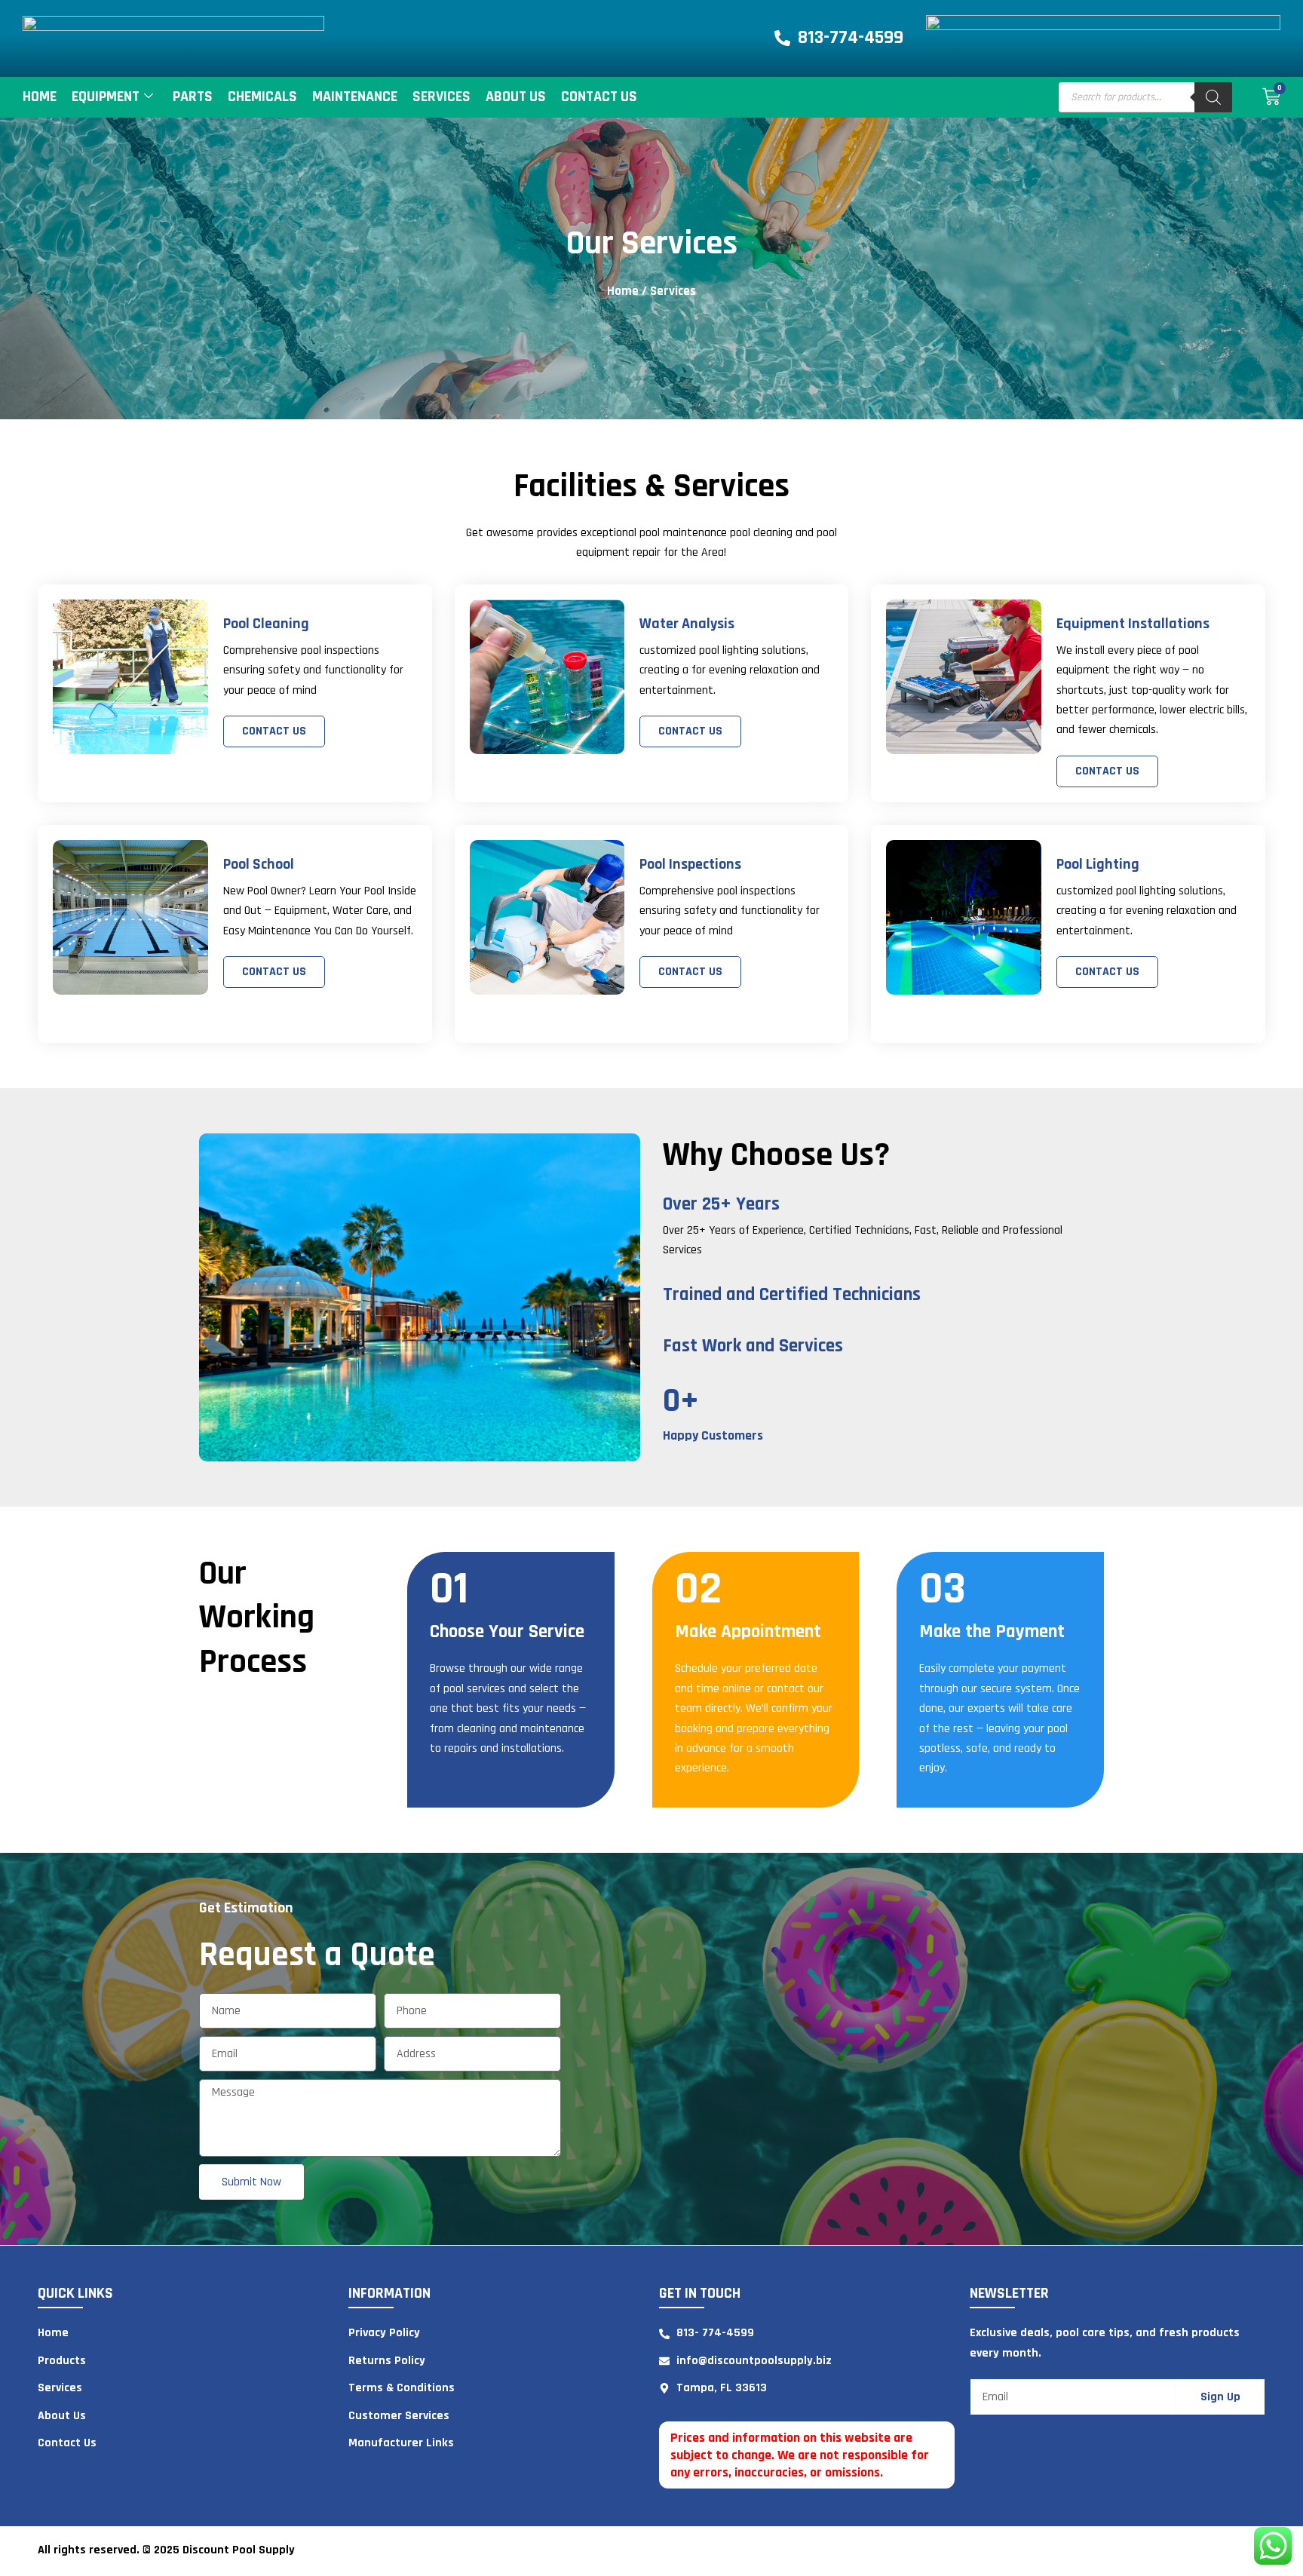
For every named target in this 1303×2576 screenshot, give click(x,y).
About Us (516, 97)
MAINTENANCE (355, 97)
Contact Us (599, 97)
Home (40, 97)
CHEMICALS (262, 97)
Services (441, 97)
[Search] (1213, 97)
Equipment (106, 97)
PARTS (193, 97)
